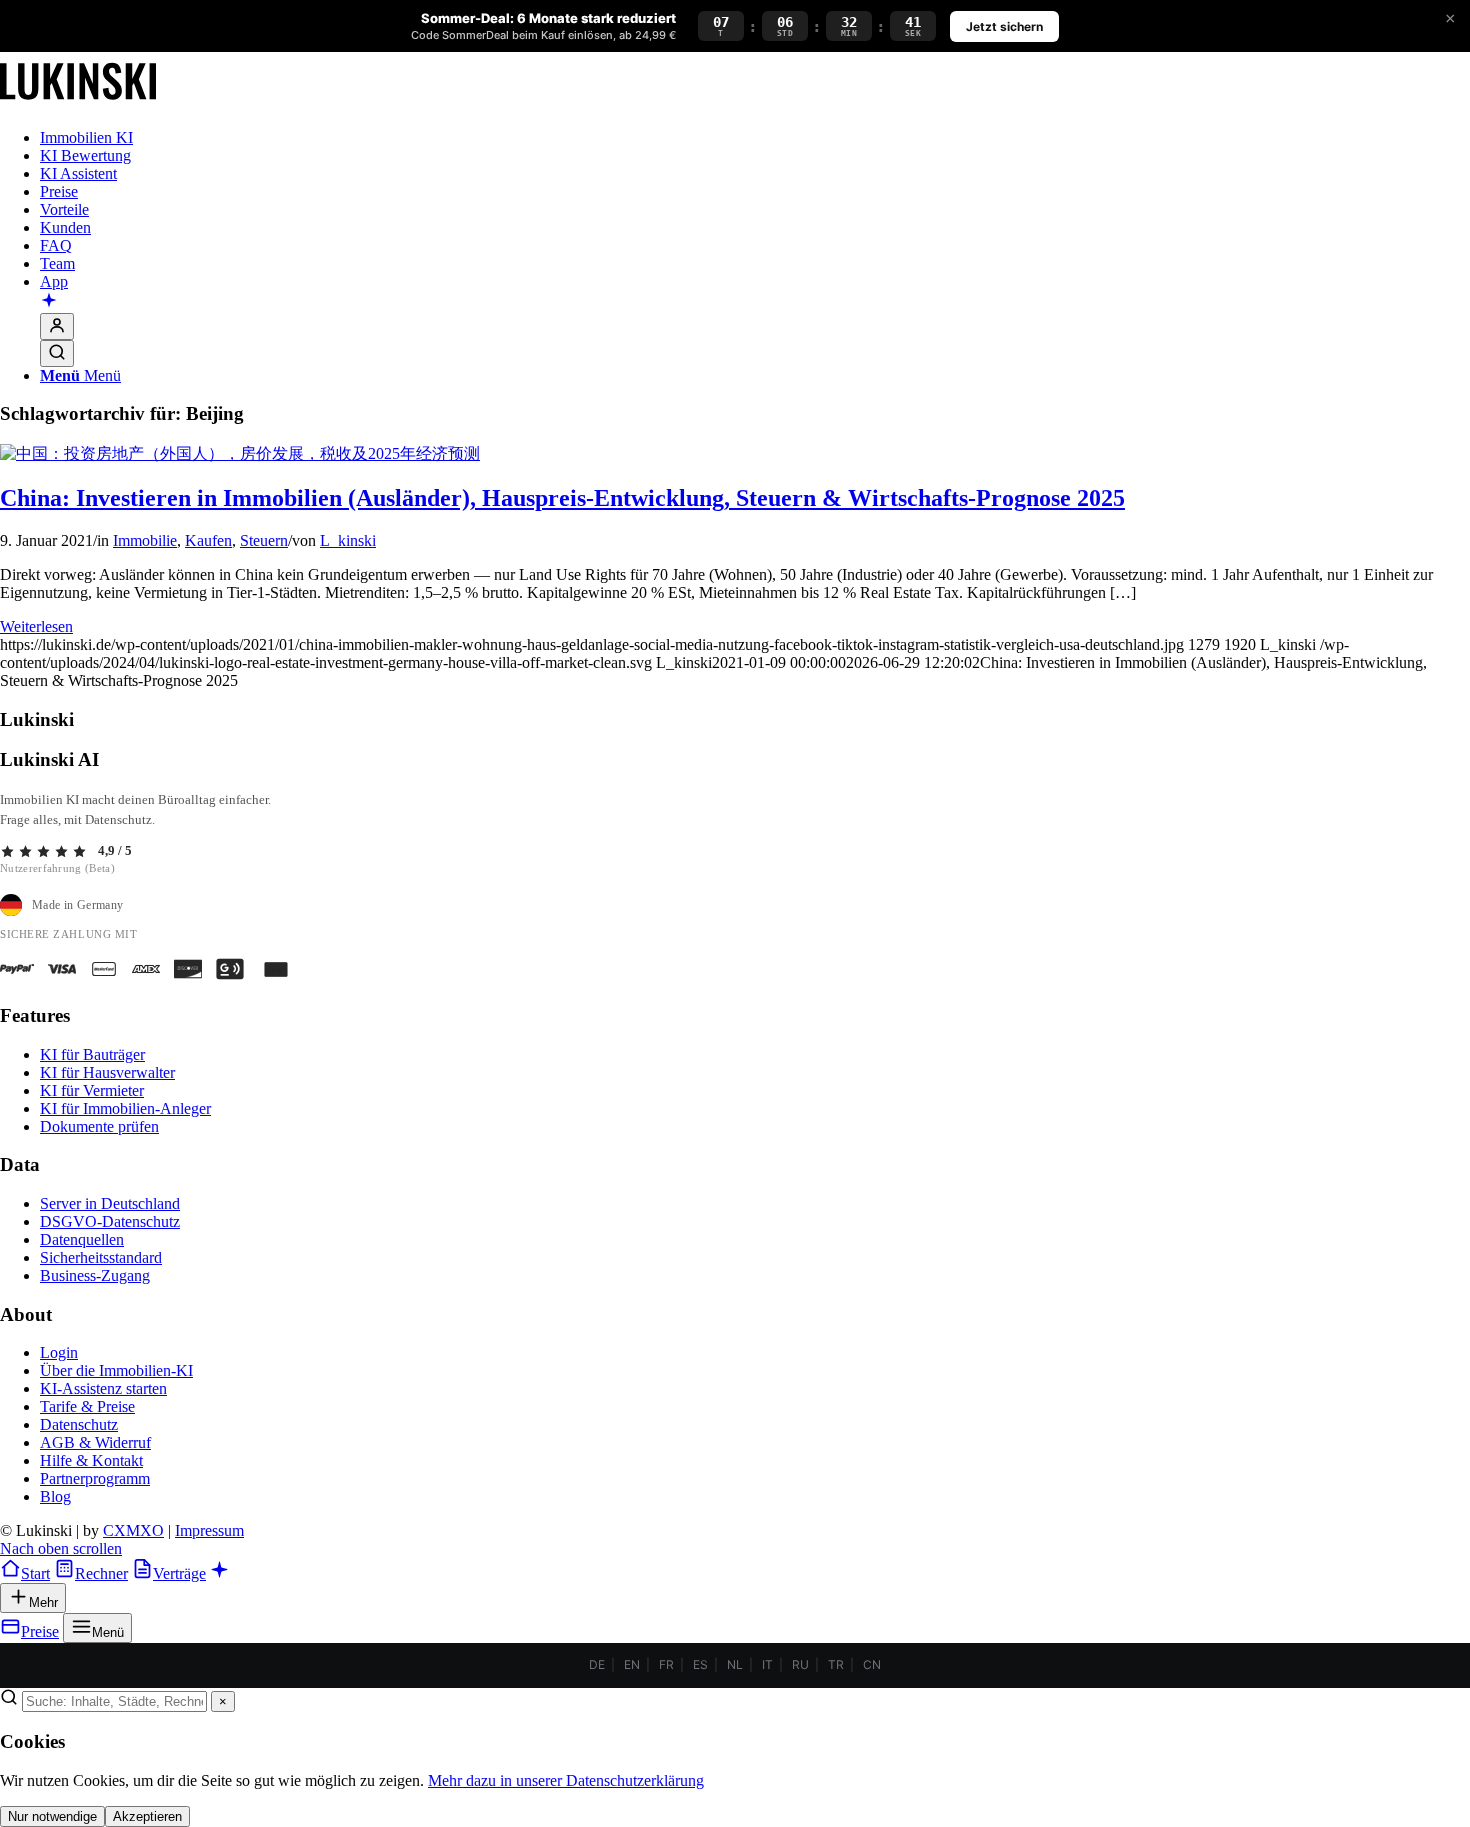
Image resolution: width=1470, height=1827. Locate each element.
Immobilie (145, 540)
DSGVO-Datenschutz (110, 1221)
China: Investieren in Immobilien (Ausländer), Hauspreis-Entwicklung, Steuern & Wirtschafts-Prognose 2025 (562, 498)
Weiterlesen (36, 626)
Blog (55, 1496)
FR (666, 1664)
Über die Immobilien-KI (116, 1370)
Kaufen (208, 540)
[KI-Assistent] (49, 302)
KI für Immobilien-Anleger (125, 1108)
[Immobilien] (78, 103)
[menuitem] (755, 138)
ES (700, 1664)
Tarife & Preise (87, 1406)
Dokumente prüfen (99, 1126)
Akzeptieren (147, 1816)
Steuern (264, 540)
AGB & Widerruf (95, 1442)
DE (597, 1664)
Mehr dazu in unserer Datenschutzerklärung (566, 1780)
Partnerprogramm (95, 1478)
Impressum (209, 1530)
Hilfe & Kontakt (91, 1460)
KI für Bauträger (92, 1054)
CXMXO (133, 1530)
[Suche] (57, 353)
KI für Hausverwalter (107, 1072)
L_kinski (348, 540)
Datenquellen (82, 1239)
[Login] (57, 326)
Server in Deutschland (110, 1203)
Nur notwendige (52, 1816)
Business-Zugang (95, 1275)
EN (632, 1664)
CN (872, 1664)
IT (767, 1664)
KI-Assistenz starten (103, 1388)
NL (735, 1664)
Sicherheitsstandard (101, 1257)
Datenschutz (79, 1424)
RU (800, 1664)
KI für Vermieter (92, 1090)
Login (59, 1352)
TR (836, 1664)
